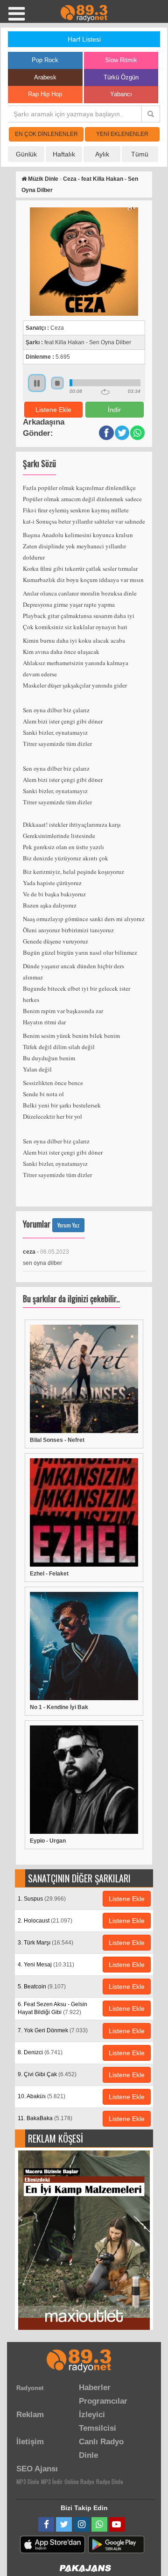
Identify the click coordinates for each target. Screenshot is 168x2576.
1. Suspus (42, 1899)
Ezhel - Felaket (49, 1574)
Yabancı (121, 94)
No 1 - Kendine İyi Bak (59, 1707)
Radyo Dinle (110, 2481)
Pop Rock (45, 60)
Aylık (102, 154)
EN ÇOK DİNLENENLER (46, 134)
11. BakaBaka (45, 2118)
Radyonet (30, 2388)
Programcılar (103, 2401)
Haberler (95, 2388)
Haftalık (64, 154)
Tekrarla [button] (105, 392)
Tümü (140, 154)
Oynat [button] (37, 383)
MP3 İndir (52, 2481)
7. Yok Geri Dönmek (53, 2030)
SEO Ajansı (37, 2469)
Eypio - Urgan (48, 1841)
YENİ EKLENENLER (122, 134)
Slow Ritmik (121, 60)
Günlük (26, 154)
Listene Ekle (53, 410)
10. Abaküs (42, 2096)
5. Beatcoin (42, 1987)
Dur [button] (57, 383)
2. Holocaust (45, 1921)
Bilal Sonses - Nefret (57, 1440)
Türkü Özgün (121, 77)
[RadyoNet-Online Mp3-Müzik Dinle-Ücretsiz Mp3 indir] (84, 13)
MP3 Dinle (28, 2481)
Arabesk (45, 77)
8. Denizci (40, 2052)
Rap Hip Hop (45, 94)
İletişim (30, 2442)
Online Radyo (79, 2481)
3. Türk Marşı (45, 1943)
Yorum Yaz (68, 1225)
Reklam (30, 2415)
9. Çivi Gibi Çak (47, 2074)
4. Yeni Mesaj (46, 1965)
